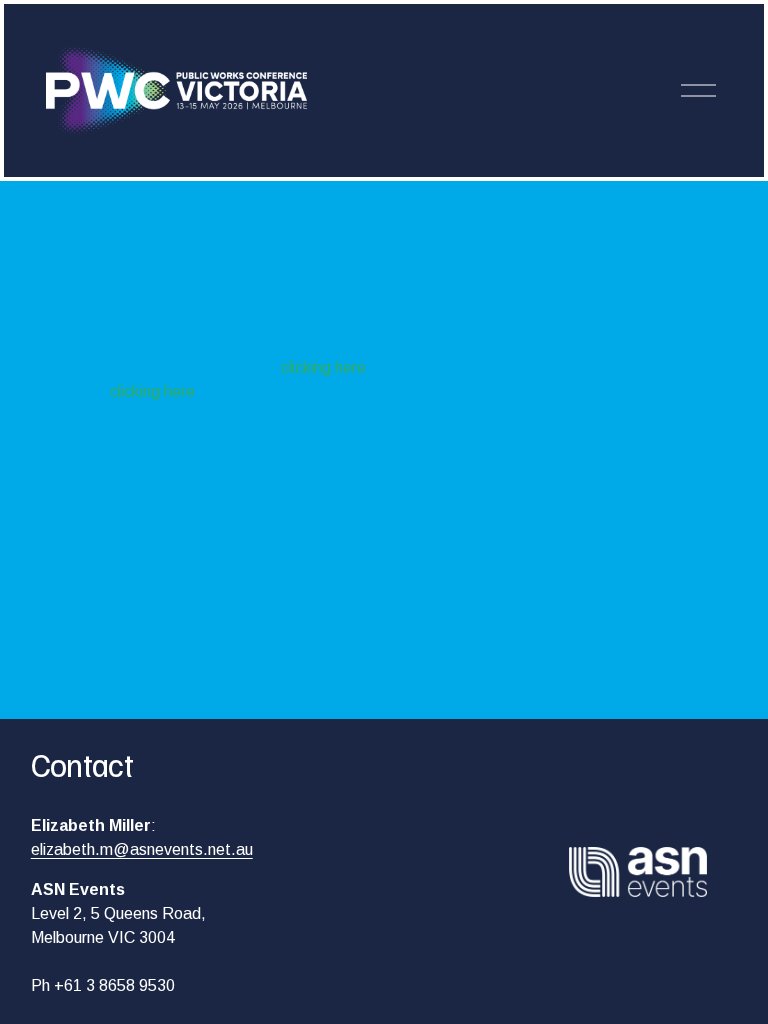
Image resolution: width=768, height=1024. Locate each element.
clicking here (323, 367)
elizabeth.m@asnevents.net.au (142, 849)
